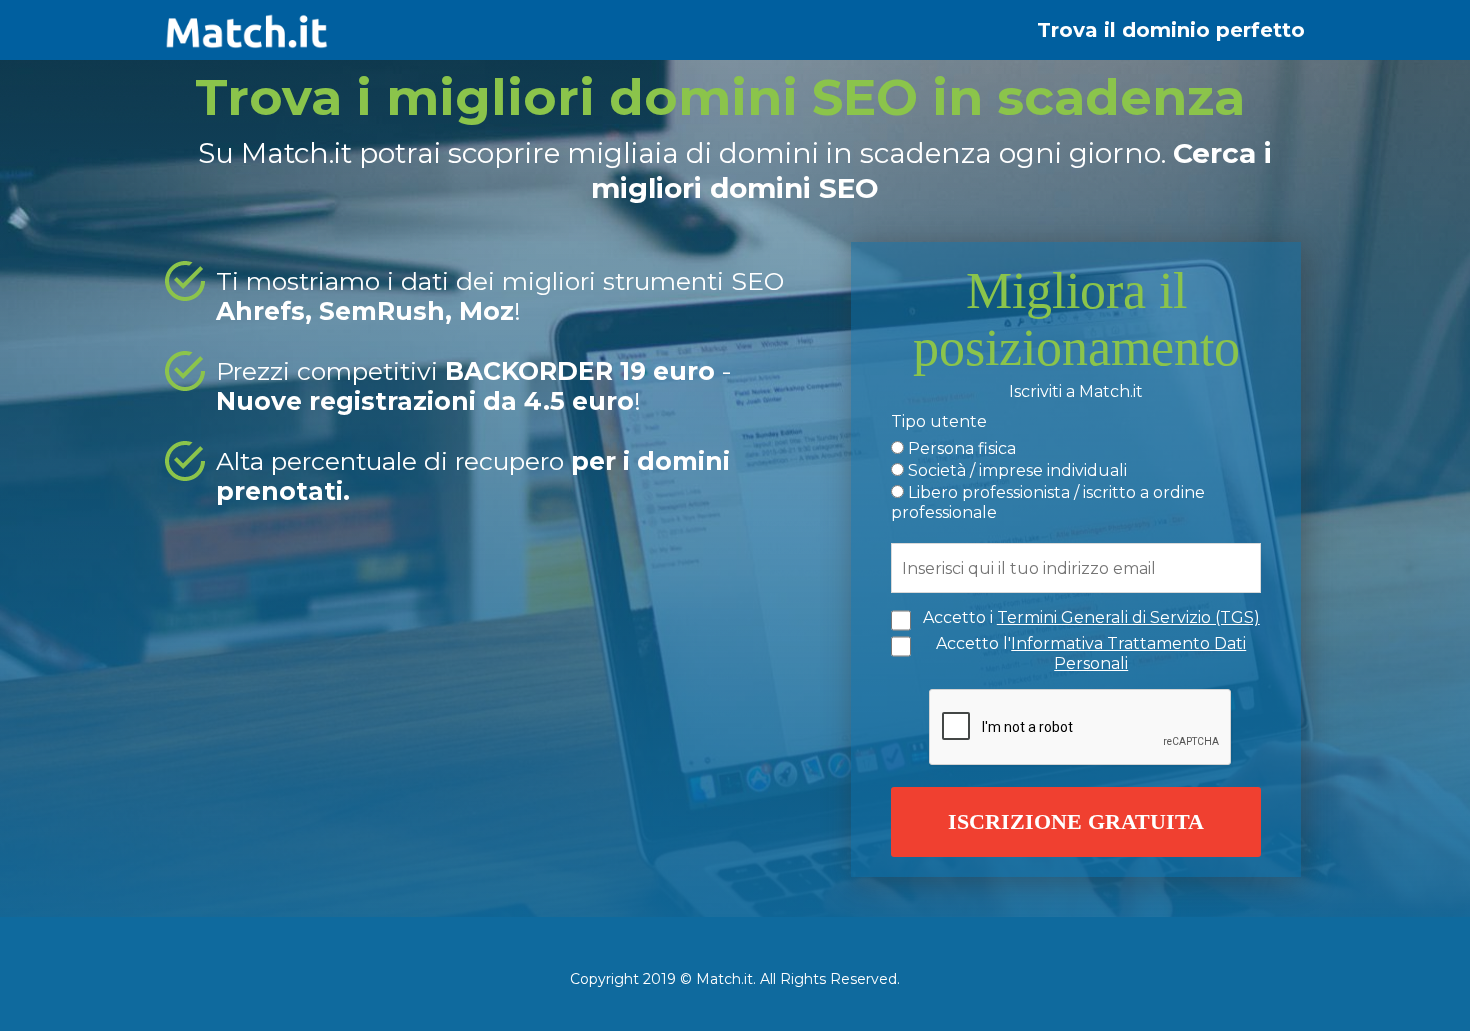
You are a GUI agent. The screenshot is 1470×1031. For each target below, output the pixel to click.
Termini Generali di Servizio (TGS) (1128, 617)
